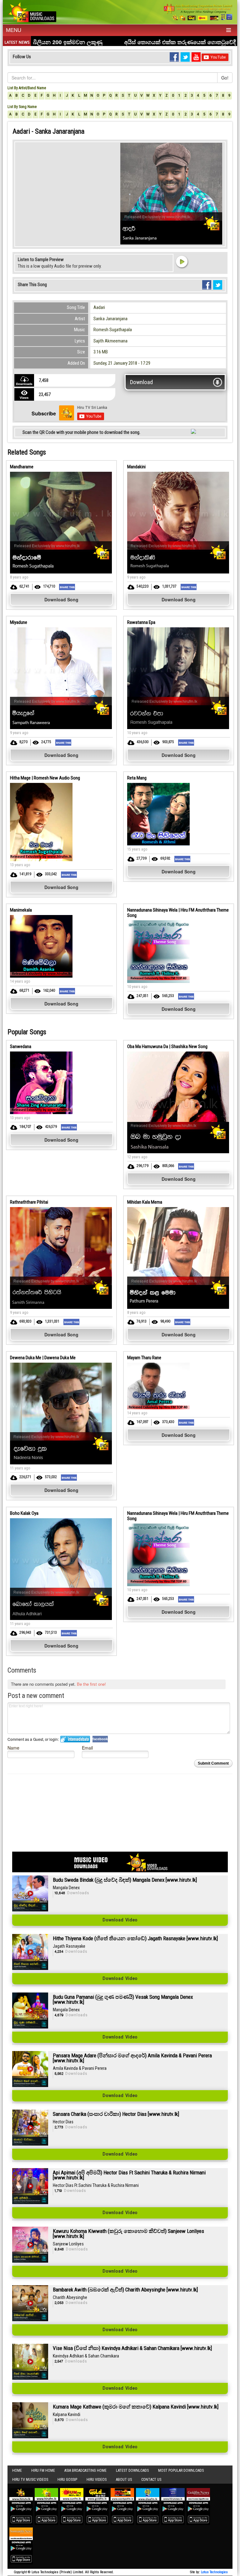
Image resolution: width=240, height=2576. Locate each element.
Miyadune (19, 622)
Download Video (120, 1920)
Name (13, 1748)
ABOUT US (124, 2480)
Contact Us (151, 2480)
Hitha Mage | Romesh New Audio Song (45, 778)
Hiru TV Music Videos (30, 2480)
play (182, 261)
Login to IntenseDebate (75, 1739)
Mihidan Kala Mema (145, 1202)
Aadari (99, 307)
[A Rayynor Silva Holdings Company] (198, 12)
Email (87, 1748)
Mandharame (22, 467)
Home (17, 2471)
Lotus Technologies (214, 2572)
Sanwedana (21, 1046)
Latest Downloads (132, 2471)
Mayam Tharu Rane (144, 1358)
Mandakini (136, 467)
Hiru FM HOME (43, 2471)
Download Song (61, 599)
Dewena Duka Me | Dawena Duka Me (43, 1358)
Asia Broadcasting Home (85, 2471)
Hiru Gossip (67, 2480)
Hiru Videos (97, 2480)
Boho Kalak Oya (24, 1513)
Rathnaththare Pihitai (29, 1202)
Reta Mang (137, 778)
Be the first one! (91, 1684)
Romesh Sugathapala (113, 330)
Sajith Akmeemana (110, 341)
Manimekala (21, 910)
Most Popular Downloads (181, 2471)
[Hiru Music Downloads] (32, 11)
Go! (225, 78)
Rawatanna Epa (141, 622)
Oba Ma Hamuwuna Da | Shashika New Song (167, 1046)
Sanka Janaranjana (110, 319)
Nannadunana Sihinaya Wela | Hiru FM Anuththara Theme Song (178, 913)
